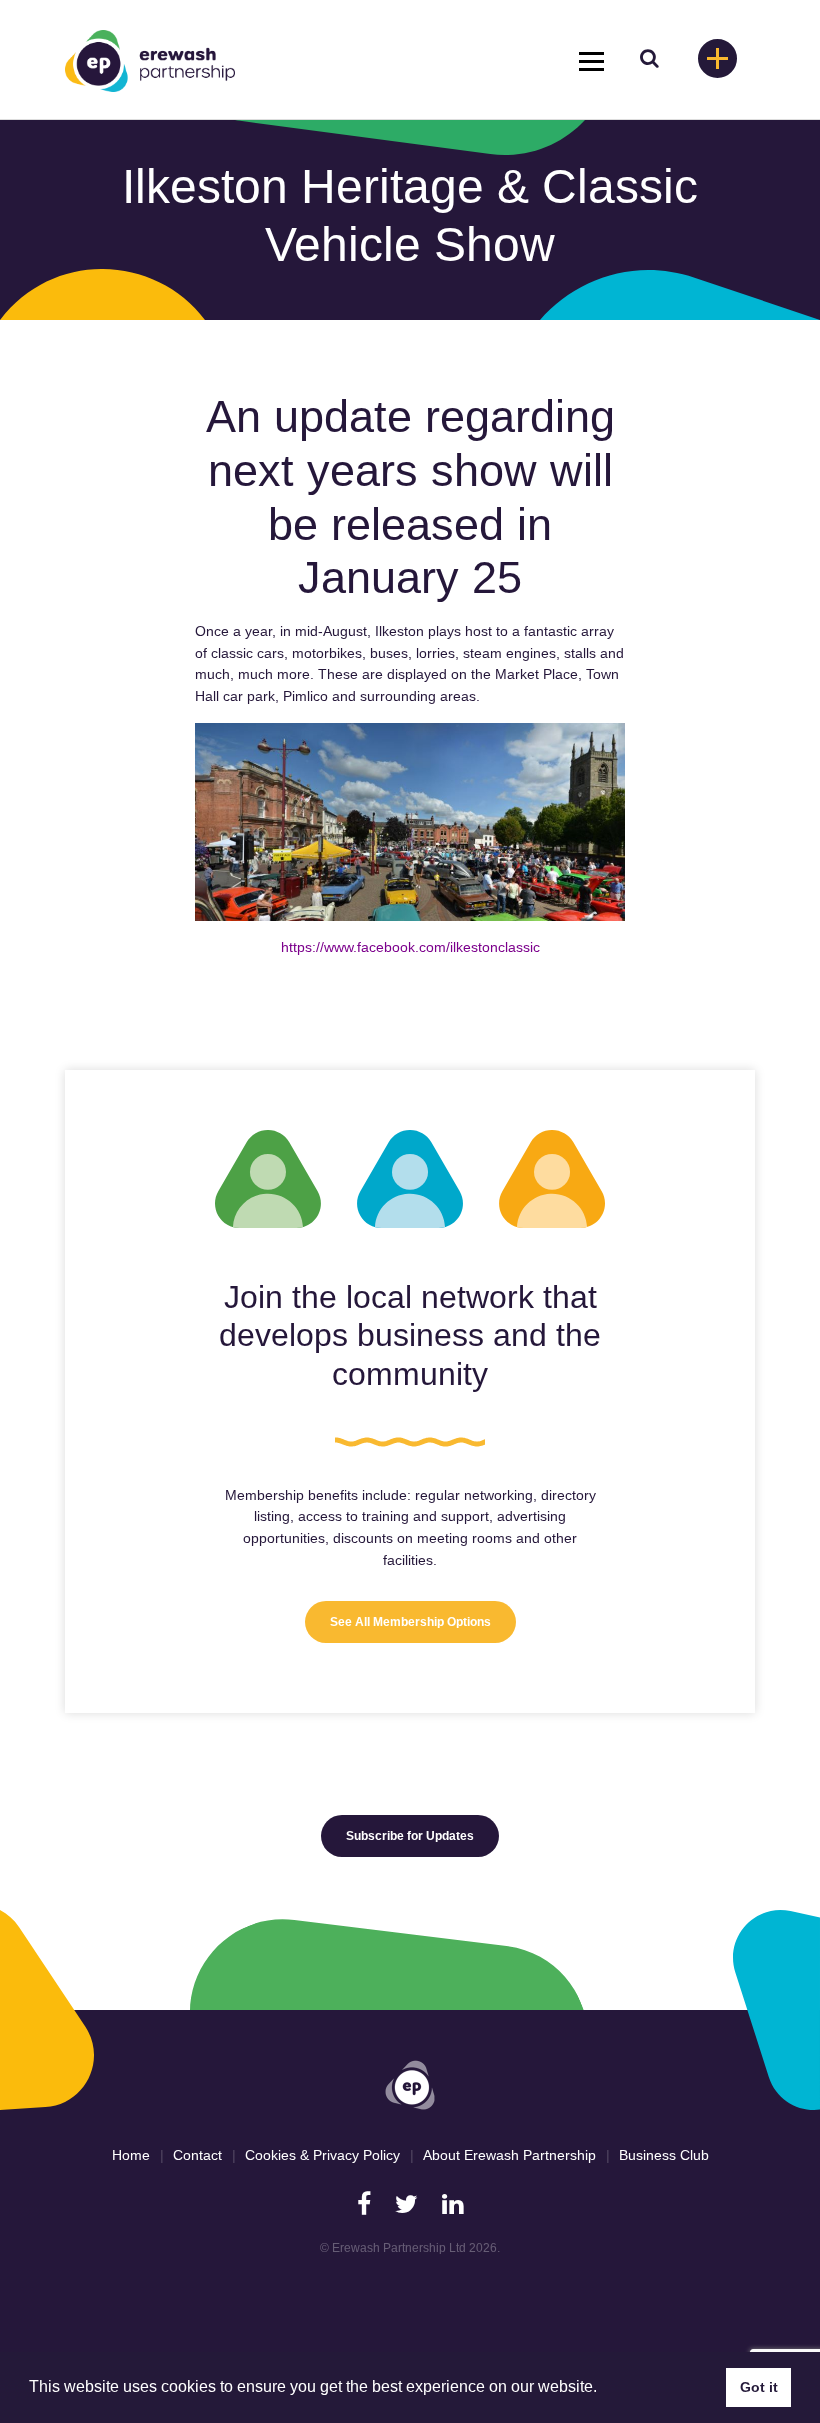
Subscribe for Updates (410, 1836)
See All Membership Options (410, 1622)
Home (131, 2155)
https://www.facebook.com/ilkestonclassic (410, 947)
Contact (197, 2155)
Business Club (664, 2155)
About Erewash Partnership (509, 2155)
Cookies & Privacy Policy (322, 2155)
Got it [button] (759, 2387)
